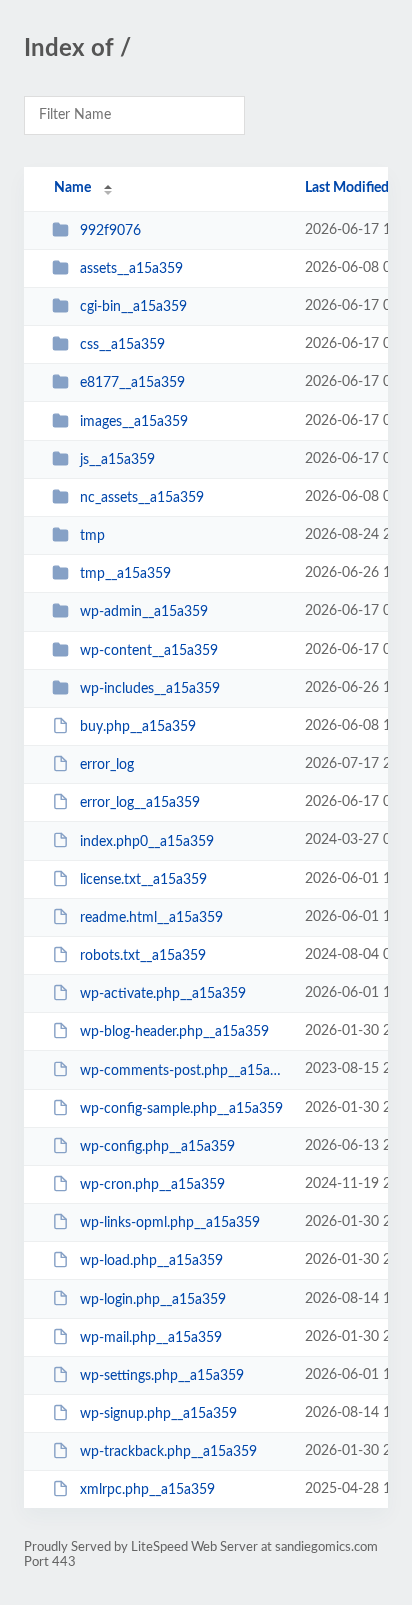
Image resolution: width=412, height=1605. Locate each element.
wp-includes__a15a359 (150, 689)
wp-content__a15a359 (149, 651)
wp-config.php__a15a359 (157, 1147)
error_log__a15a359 (140, 803)
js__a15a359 (117, 460)
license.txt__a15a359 (143, 880)
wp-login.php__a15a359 (153, 1299)
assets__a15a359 (131, 269)
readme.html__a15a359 (151, 918)
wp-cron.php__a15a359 (152, 1185)
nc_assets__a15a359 (142, 498)
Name (72, 188)
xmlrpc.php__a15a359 (147, 1490)
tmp (92, 536)
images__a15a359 (134, 422)
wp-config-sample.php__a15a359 (181, 1109)
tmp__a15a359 (125, 574)
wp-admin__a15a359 (144, 612)
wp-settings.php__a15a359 (162, 1376)
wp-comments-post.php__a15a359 (183, 1070)
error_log (107, 765)
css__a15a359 (122, 345)
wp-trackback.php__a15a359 (168, 1452)
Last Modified (347, 188)
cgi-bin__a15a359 (133, 307)
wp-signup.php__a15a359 (158, 1414)
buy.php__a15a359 (138, 727)
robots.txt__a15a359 (143, 956)
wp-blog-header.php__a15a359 (174, 1032)
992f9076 (110, 231)
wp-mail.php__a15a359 (151, 1338)
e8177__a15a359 (132, 383)
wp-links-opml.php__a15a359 (170, 1223)
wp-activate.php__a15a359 (163, 994)
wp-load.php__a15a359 (151, 1261)
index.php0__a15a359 (147, 841)
